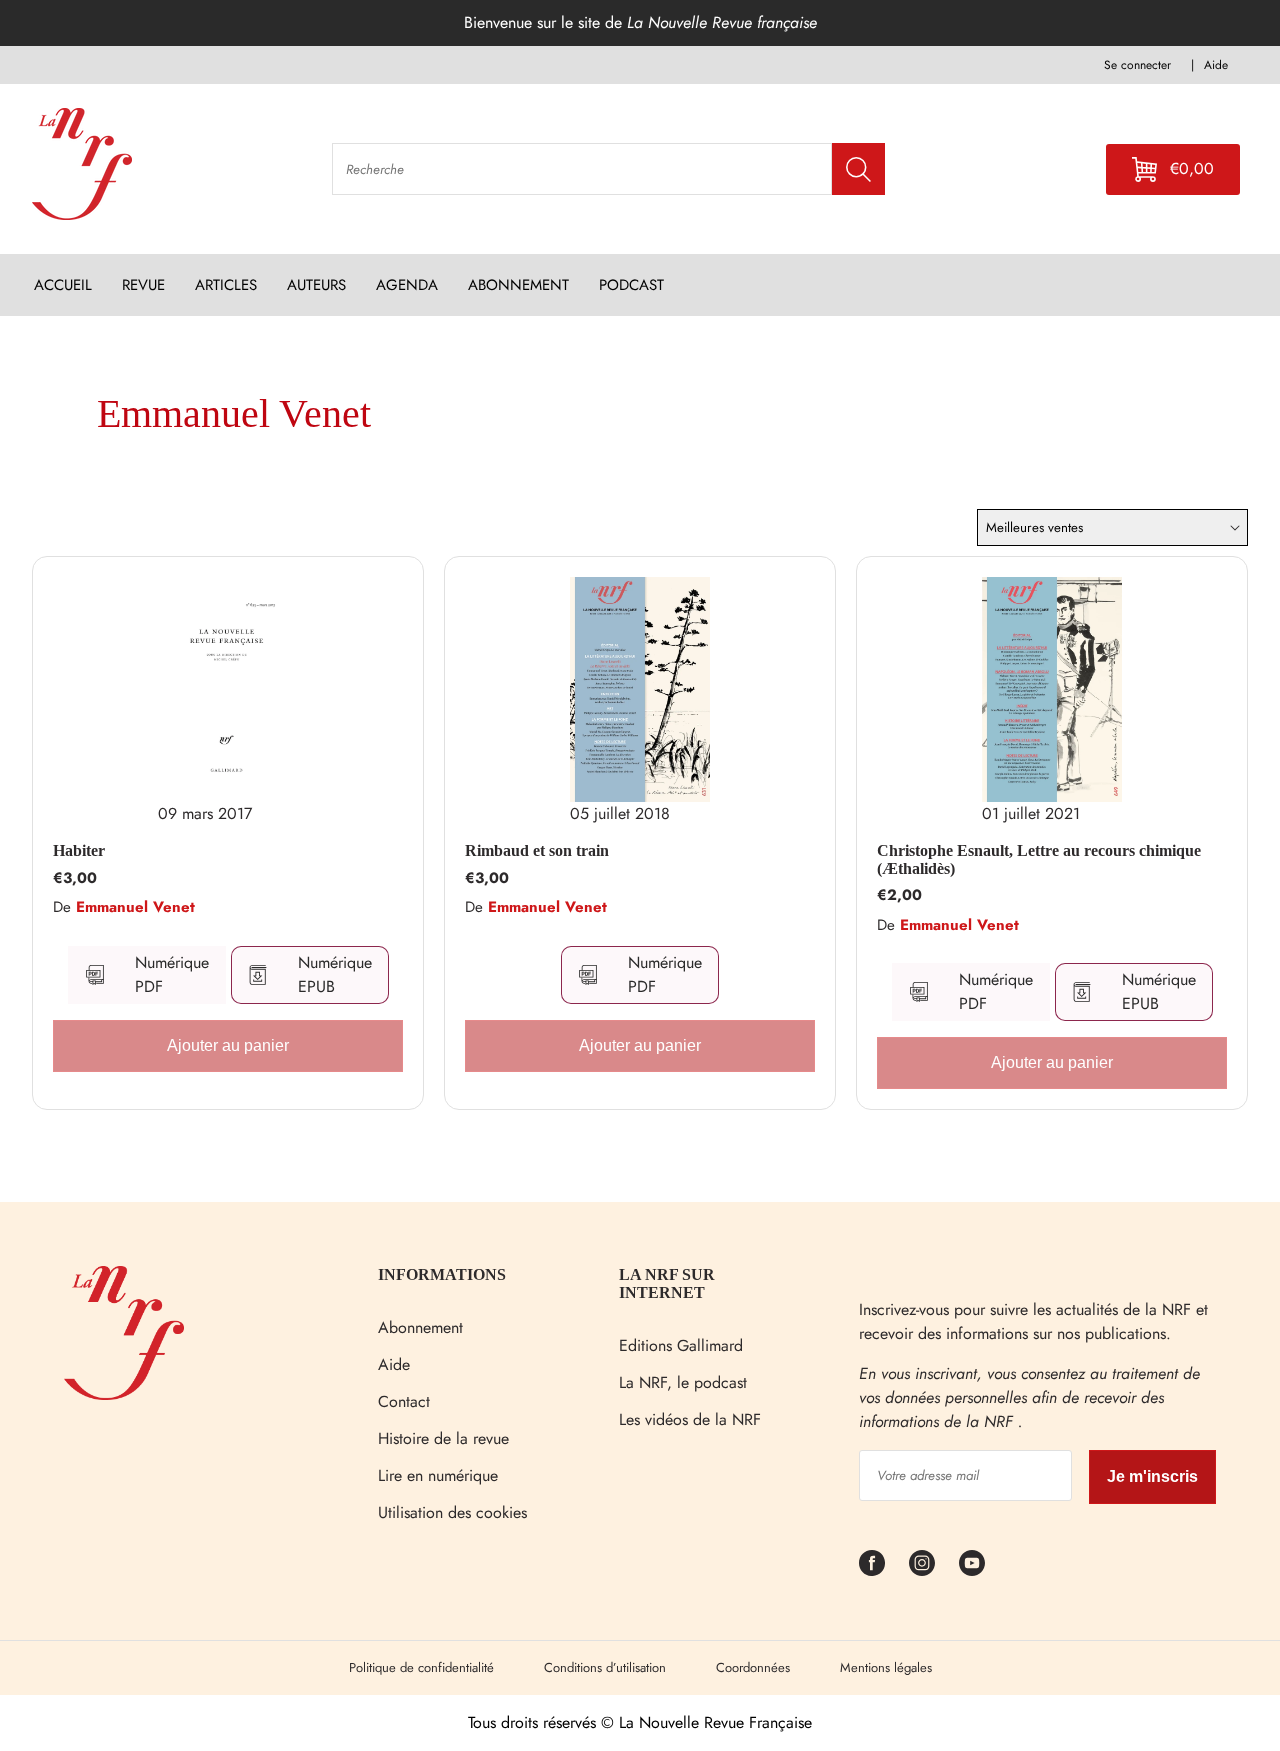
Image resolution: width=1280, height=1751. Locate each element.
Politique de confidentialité (421, 1667)
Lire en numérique (438, 1475)
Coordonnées (753, 1667)
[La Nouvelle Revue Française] (124, 1394)
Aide (394, 1364)
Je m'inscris (1152, 1476)
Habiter (79, 850)
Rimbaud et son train (537, 850)
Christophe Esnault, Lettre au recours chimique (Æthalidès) (1039, 859)
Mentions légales (886, 1667)
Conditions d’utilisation (605, 1667)
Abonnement (420, 1327)
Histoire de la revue (443, 1438)
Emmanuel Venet (135, 907)
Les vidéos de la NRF (690, 1419)
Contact (404, 1401)
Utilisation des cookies (452, 1512)
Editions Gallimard (681, 1345)
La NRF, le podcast (683, 1382)
